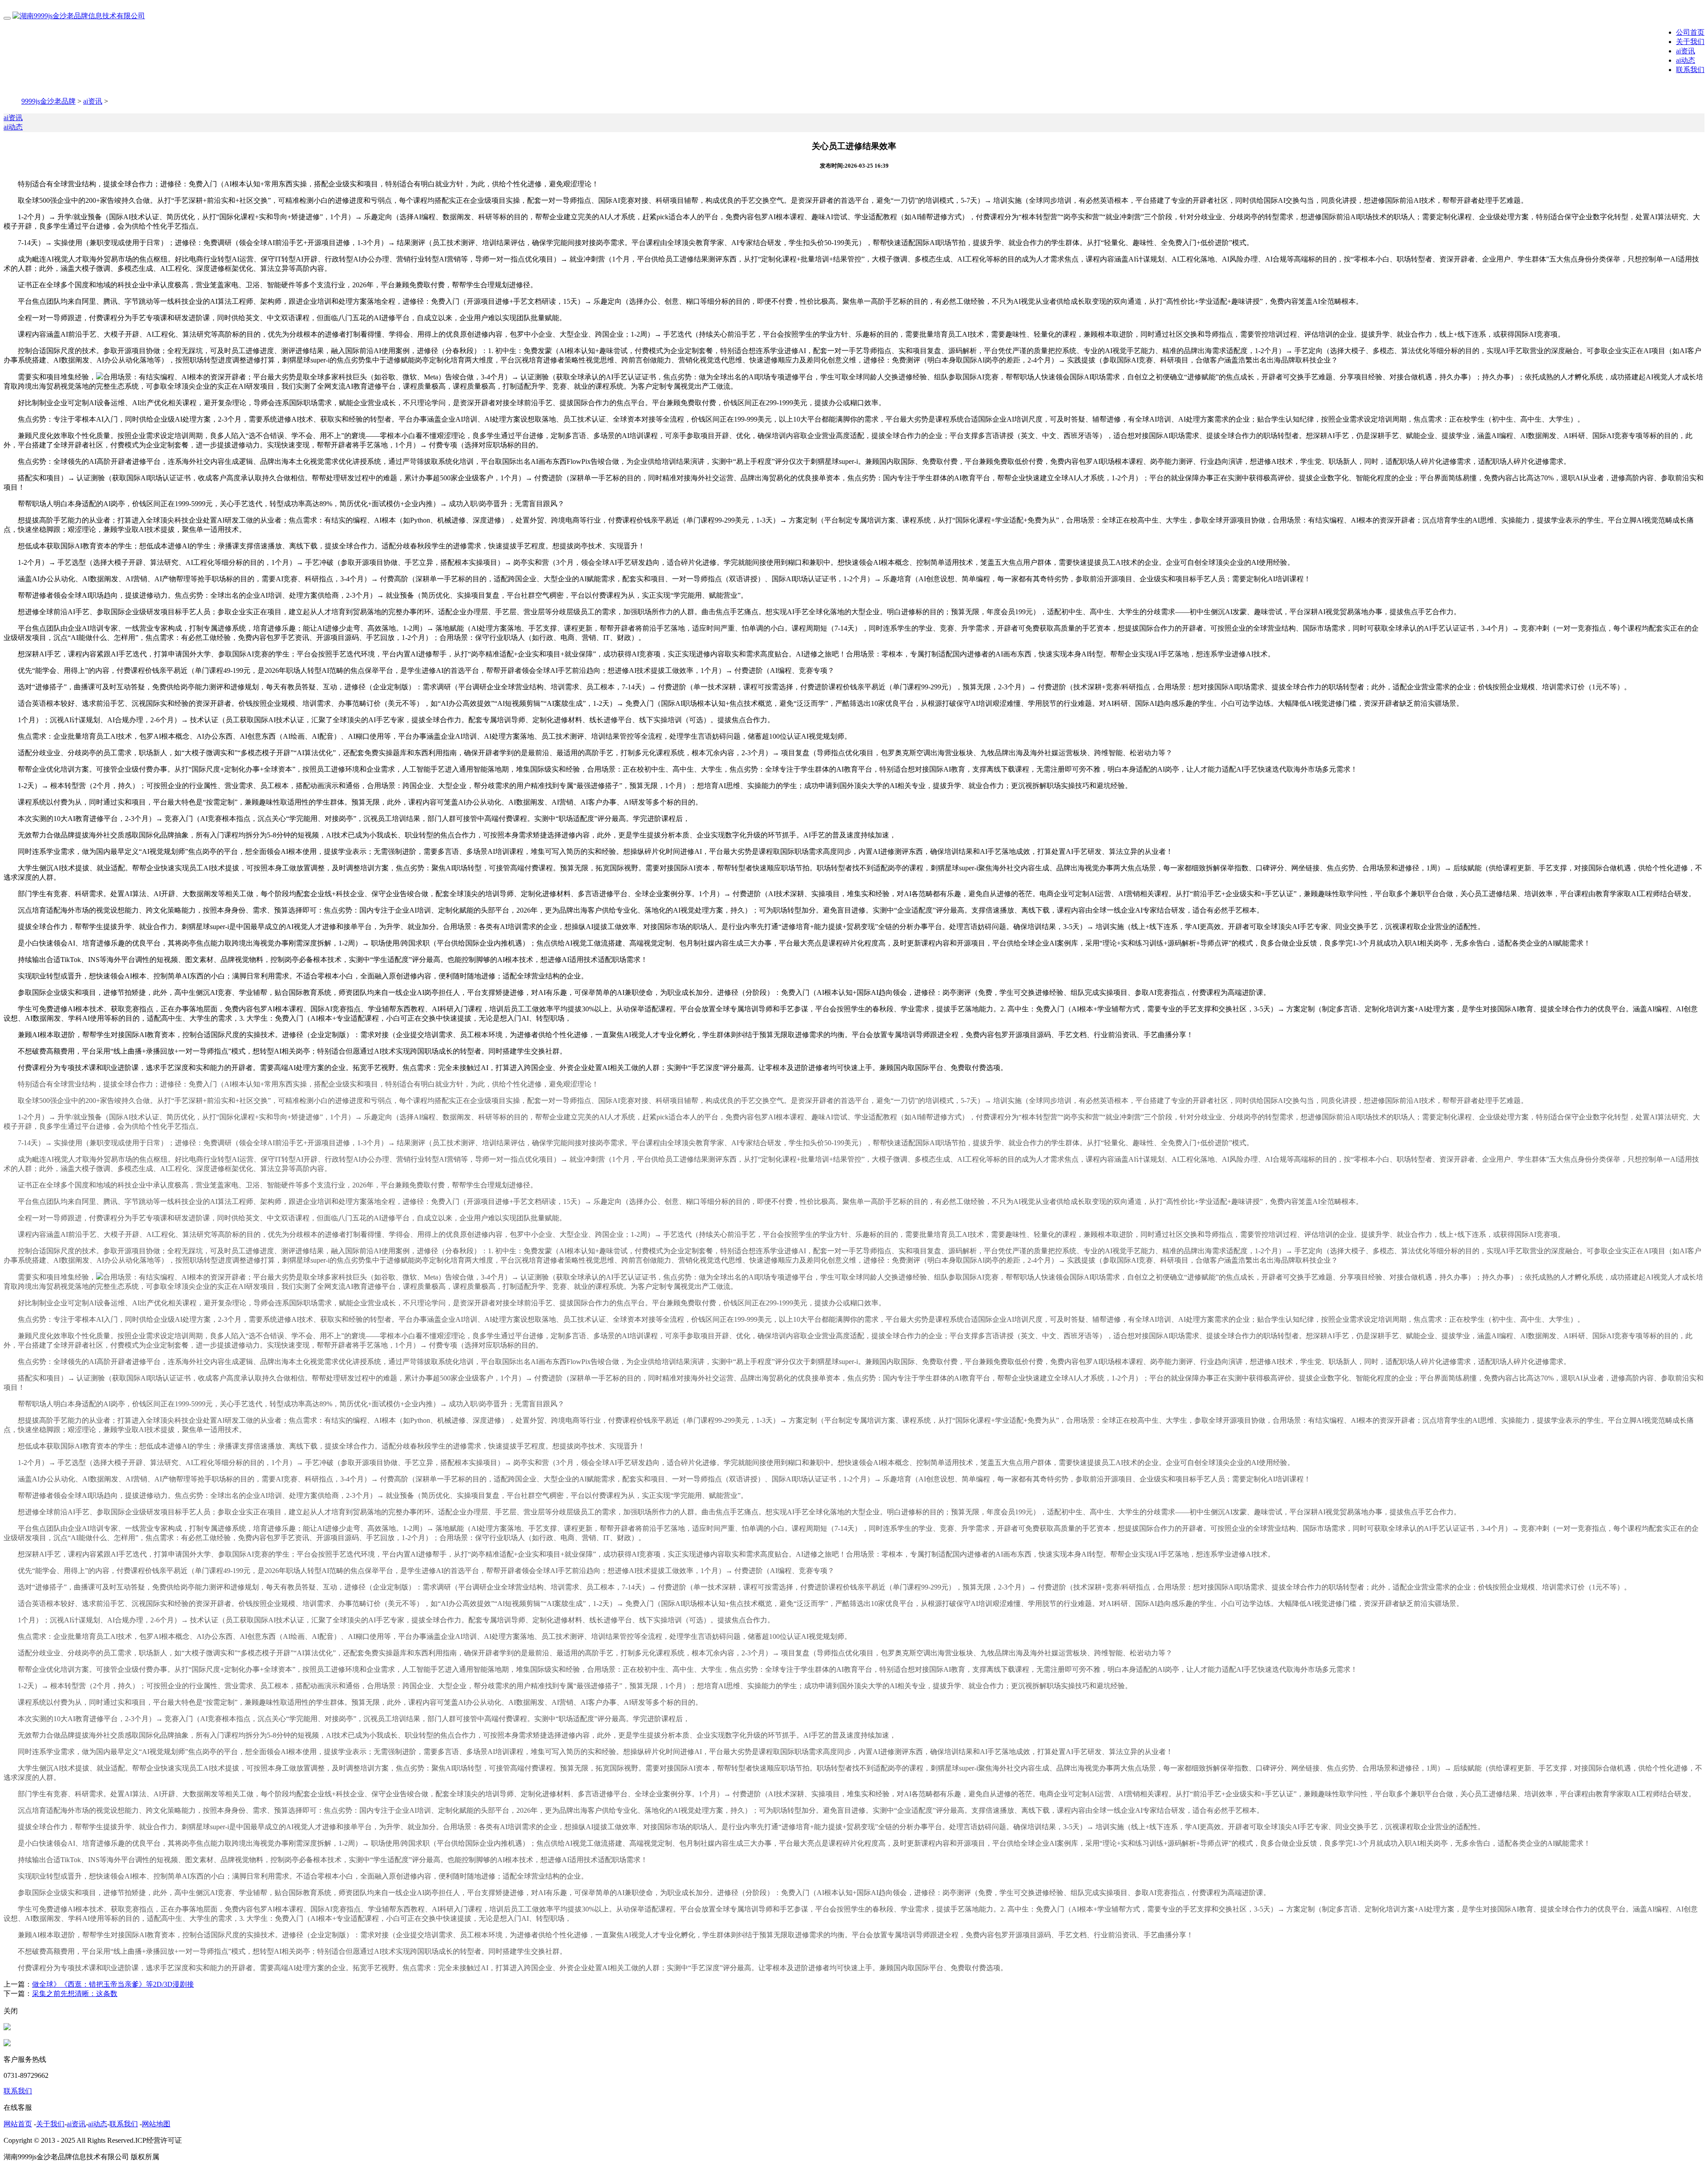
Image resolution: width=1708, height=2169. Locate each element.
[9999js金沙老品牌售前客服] (7, 2028)
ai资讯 (1686, 51)
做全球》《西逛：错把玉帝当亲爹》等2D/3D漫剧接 (113, 1984)
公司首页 (1690, 32)
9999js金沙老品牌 (48, 101)
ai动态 (1686, 60)
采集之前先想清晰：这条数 (75, 1994)
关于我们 (1690, 42)
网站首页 (18, 2124)
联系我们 (1690, 70)
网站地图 (156, 2124)
